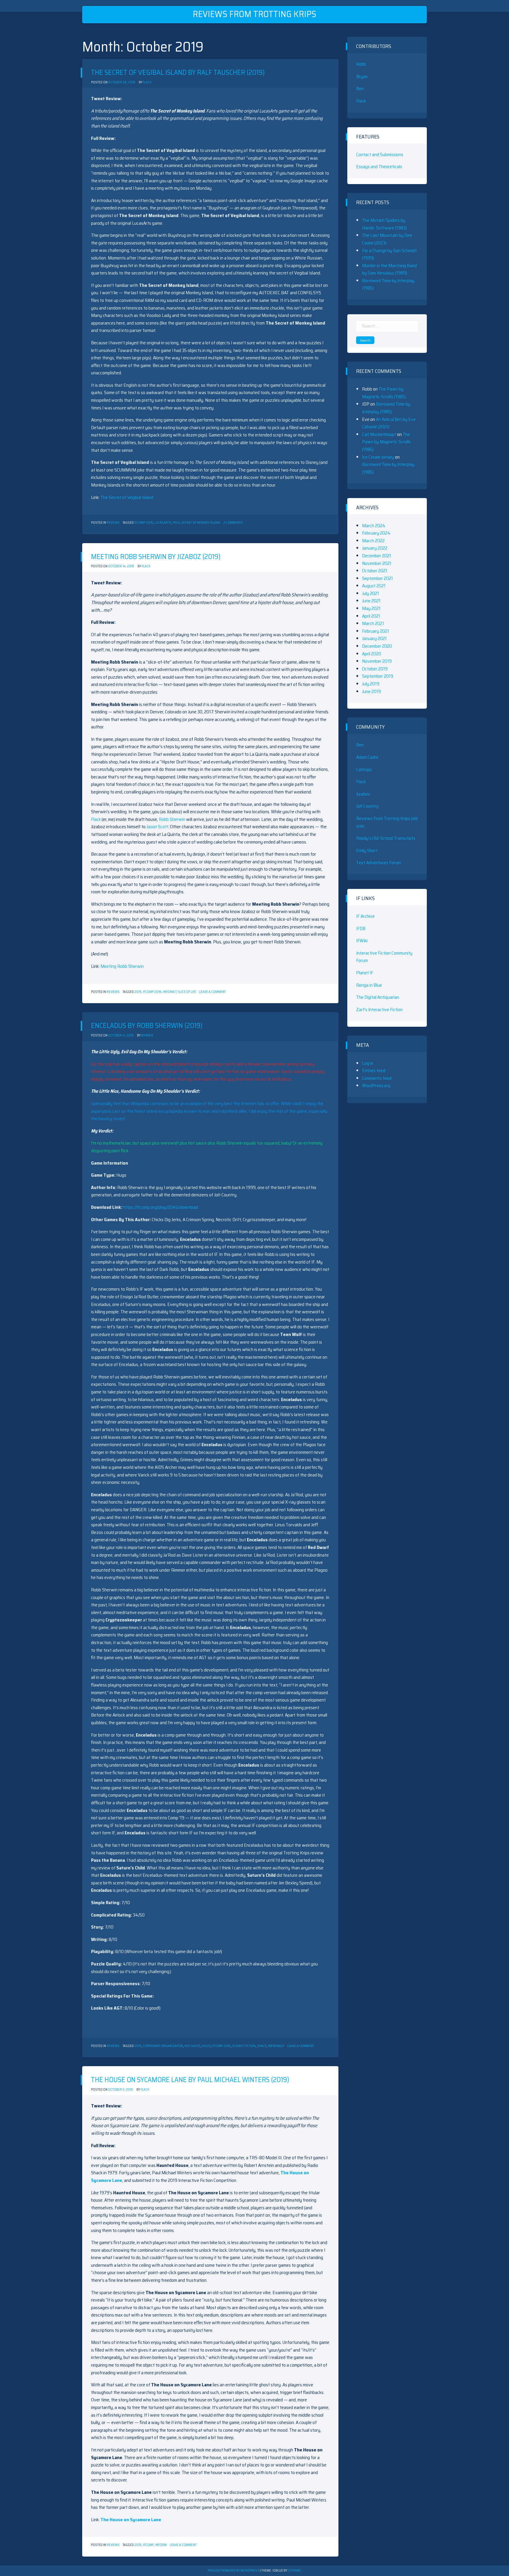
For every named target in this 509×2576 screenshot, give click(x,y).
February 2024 (376, 533)
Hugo (206, 2046)
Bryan (362, 76)
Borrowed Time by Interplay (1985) (386, 408)
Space (262, 2046)
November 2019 (377, 661)
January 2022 (375, 548)
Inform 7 (170, 992)
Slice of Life (187, 992)
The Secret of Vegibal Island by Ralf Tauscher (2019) (178, 72)
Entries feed (374, 1070)
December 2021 (377, 556)
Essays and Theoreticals (379, 167)
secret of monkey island (201, 523)
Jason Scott (157, 827)
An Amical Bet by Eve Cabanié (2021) (389, 423)
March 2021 (373, 623)
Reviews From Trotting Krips (254, 14)
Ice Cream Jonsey (378, 457)
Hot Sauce (192, 2046)
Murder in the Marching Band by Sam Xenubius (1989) (389, 269)
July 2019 (371, 684)
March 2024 (374, 526)
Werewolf (276, 2046)
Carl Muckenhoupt (379, 434)
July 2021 (371, 593)
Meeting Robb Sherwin (122, 966)
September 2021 (377, 578)
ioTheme (294, 2571)
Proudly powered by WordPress (234, 2571)
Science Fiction (244, 2046)
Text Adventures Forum (379, 863)
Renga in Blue (369, 985)
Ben (360, 89)
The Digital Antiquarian (378, 997)
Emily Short (367, 850)
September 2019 (378, 676)
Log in (368, 1063)
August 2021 (374, 586)
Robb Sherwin (172, 819)
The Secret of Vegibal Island (127, 497)
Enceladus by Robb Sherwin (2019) (147, 1026)
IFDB (361, 929)
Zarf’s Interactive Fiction (379, 1010)
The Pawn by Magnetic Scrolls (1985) (384, 393)
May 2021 (371, 608)
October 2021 (375, 571)
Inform (161, 2545)
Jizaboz (363, 794)
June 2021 (371, 601)
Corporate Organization (163, 2046)
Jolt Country (367, 806)
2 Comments (233, 523)
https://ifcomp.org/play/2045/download (160, 1207)
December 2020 (377, 646)
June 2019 (371, 691)
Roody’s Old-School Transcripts (386, 838)
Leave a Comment (213, 992)
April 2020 (372, 654)
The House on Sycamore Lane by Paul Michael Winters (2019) (190, 2080)
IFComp (148, 2545)
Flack (147, 82)
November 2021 (377, 563)
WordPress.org (376, 1086)
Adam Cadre (367, 757)
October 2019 (375, 669)
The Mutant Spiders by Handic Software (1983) (384, 224)
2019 (138, 992)
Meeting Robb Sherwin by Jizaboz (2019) (156, 557)
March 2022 (373, 541)
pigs (176, 523)
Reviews (113, 523)
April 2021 (371, 616)
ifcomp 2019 (144, 523)
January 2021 (374, 638)
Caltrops (364, 769)
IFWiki (362, 941)
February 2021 (376, 631)
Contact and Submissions (380, 154)
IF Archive (365, 916)
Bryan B (147, 1035)
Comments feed (377, 1078)
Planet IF (365, 973)
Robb (361, 64)
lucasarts (163, 523)
